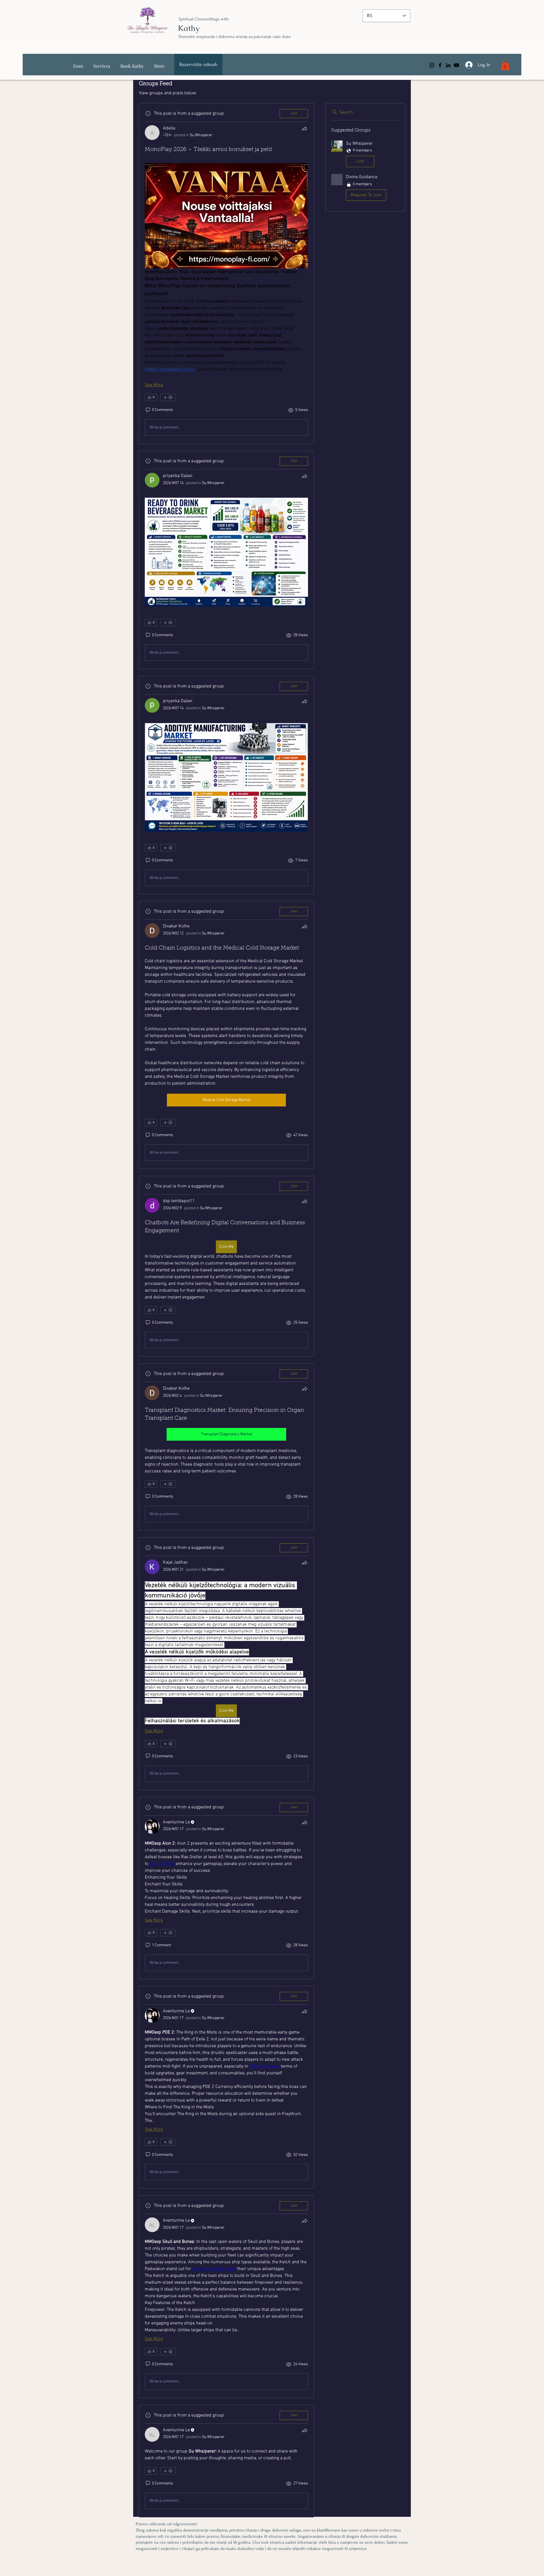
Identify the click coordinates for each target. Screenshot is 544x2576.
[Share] (305, 129)
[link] (505, 64)
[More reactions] (168, 397)
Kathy (189, 28)
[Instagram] (432, 65)
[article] (226, 273)
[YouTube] (456, 65)
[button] (365, 155)
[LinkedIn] (448, 65)
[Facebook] (440, 65)
